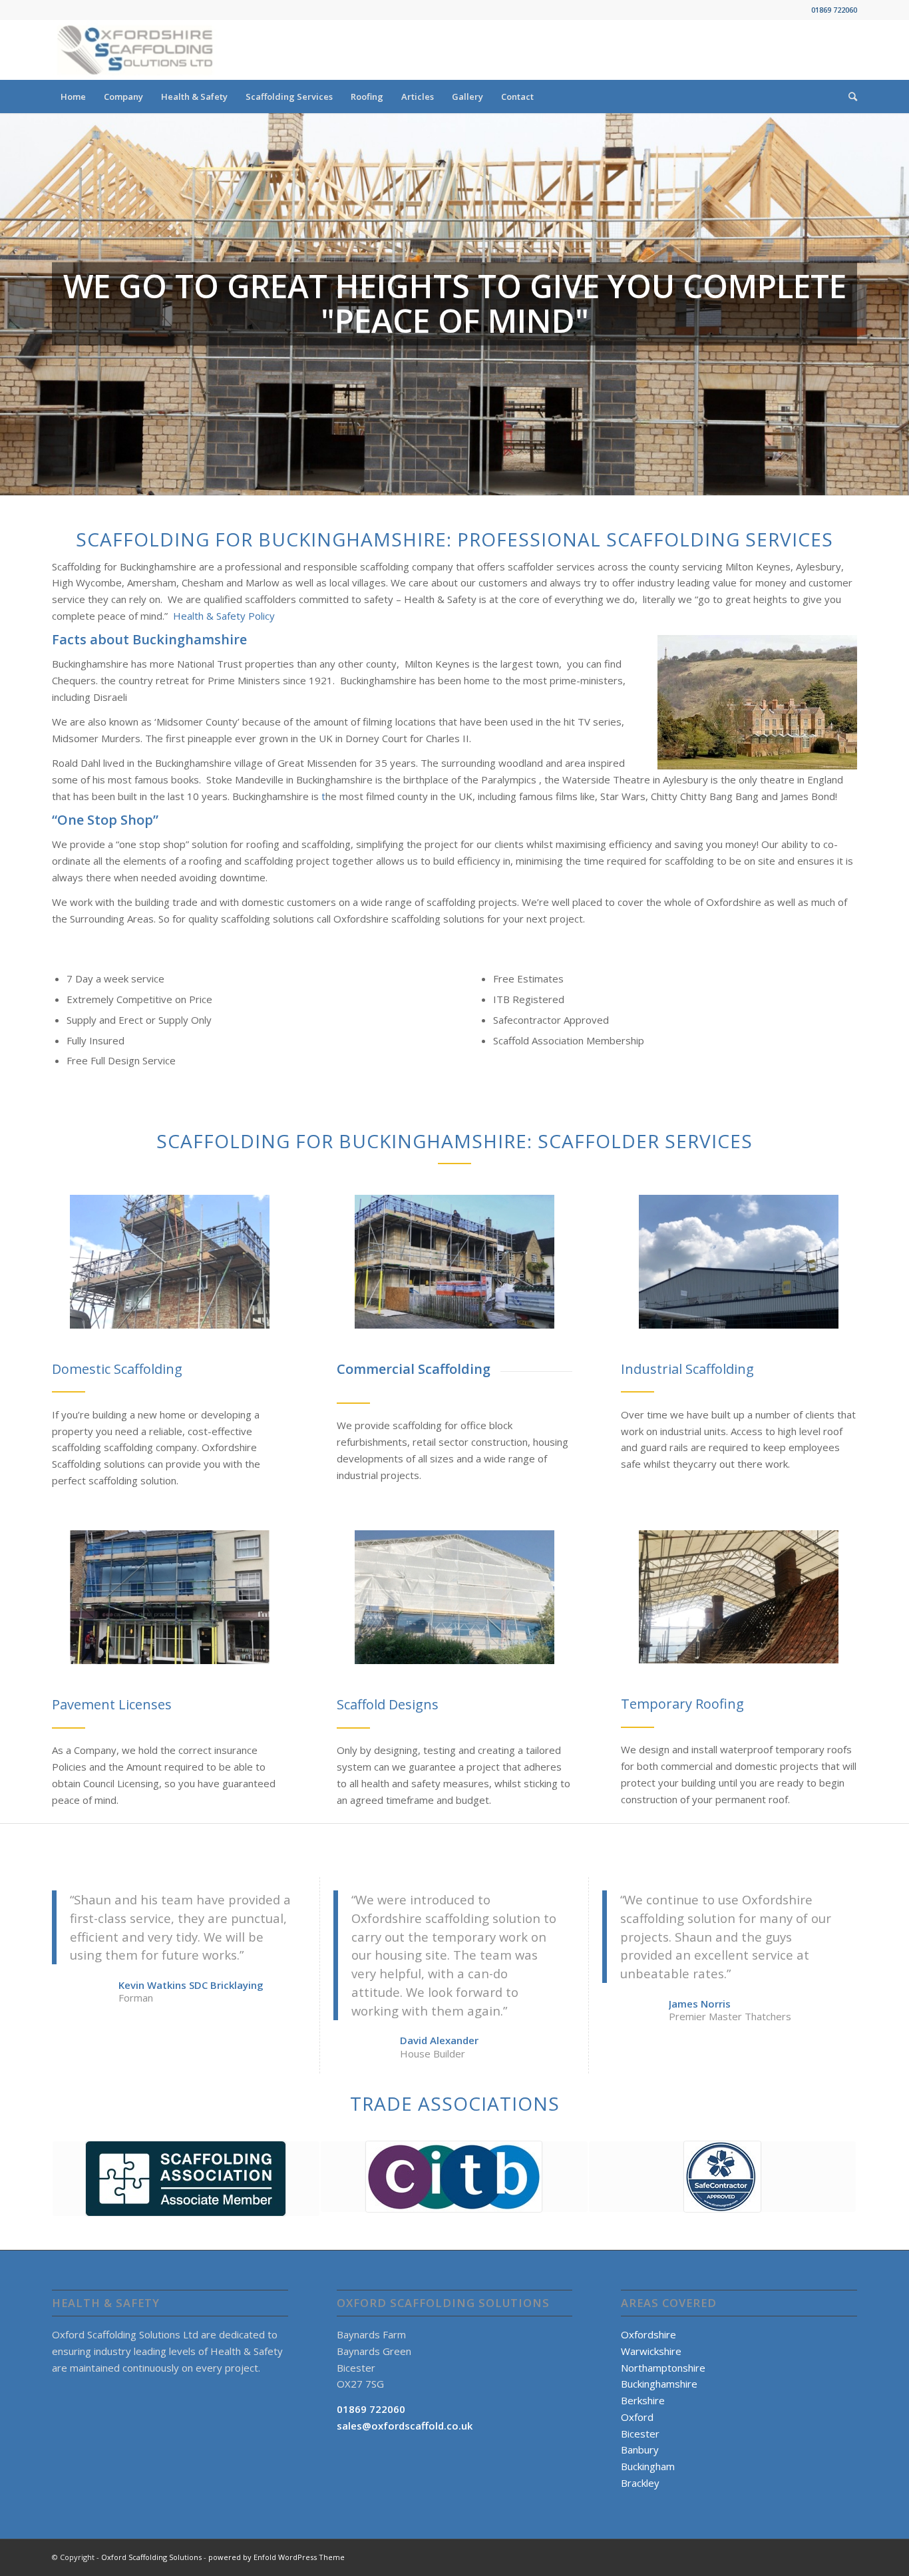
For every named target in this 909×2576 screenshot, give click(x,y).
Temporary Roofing (682, 1704)
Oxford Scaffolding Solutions (151, 2557)
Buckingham (648, 2466)
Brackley (640, 2483)
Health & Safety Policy (224, 616)
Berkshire (643, 2400)
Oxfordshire (648, 2334)
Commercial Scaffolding (414, 1369)
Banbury (640, 2450)
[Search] (848, 97)
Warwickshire (651, 2351)
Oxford (637, 2417)
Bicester (640, 2434)
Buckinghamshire (659, 2384)
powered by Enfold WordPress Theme (276, 2557)
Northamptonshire (663, 2368)
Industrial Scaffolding (687, 1369)
